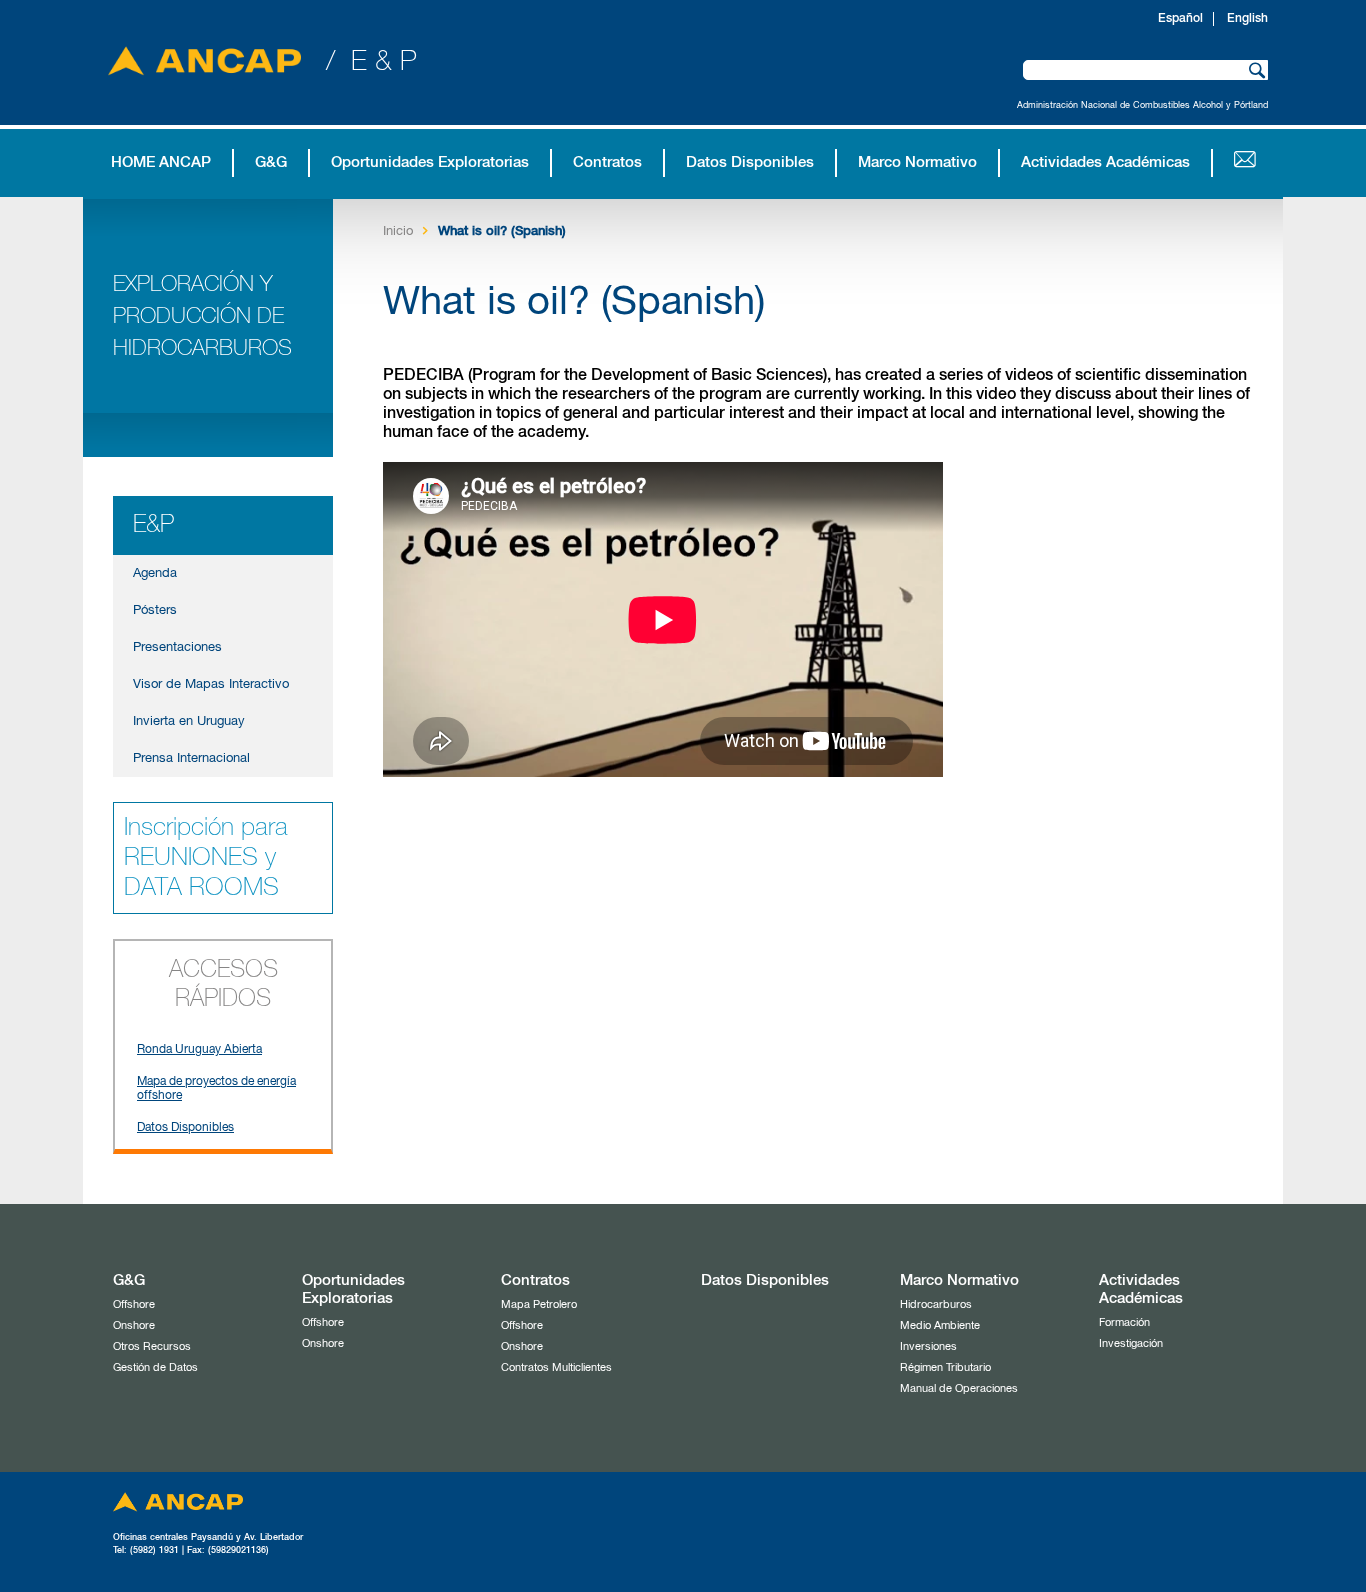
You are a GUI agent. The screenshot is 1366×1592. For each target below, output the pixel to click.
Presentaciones (177, 647)
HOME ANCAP (161, 162)
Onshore (134, 1325)
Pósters (155, 610)
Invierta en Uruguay (189, 721)
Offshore (134, 1304)
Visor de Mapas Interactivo (211, 684)
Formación (1124, 1322)
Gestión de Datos (155, 1367)
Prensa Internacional (191, 758)
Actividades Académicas (1105, 162)
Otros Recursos (152, 1346)
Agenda (155, 573)
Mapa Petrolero (539, 1304)
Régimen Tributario (945, 1367)
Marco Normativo (917, 162)
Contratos (607, 162)
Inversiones (928, 1346)
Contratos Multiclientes (556, 1367)
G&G (271, 162)
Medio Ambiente (940, 1325)
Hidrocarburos (936, 1304)
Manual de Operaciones (959, 1388)
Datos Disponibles (750, 162)
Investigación (1131, 1343)
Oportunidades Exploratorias (430, 162)
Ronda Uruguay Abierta (199, 1050)
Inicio (398, 231)
